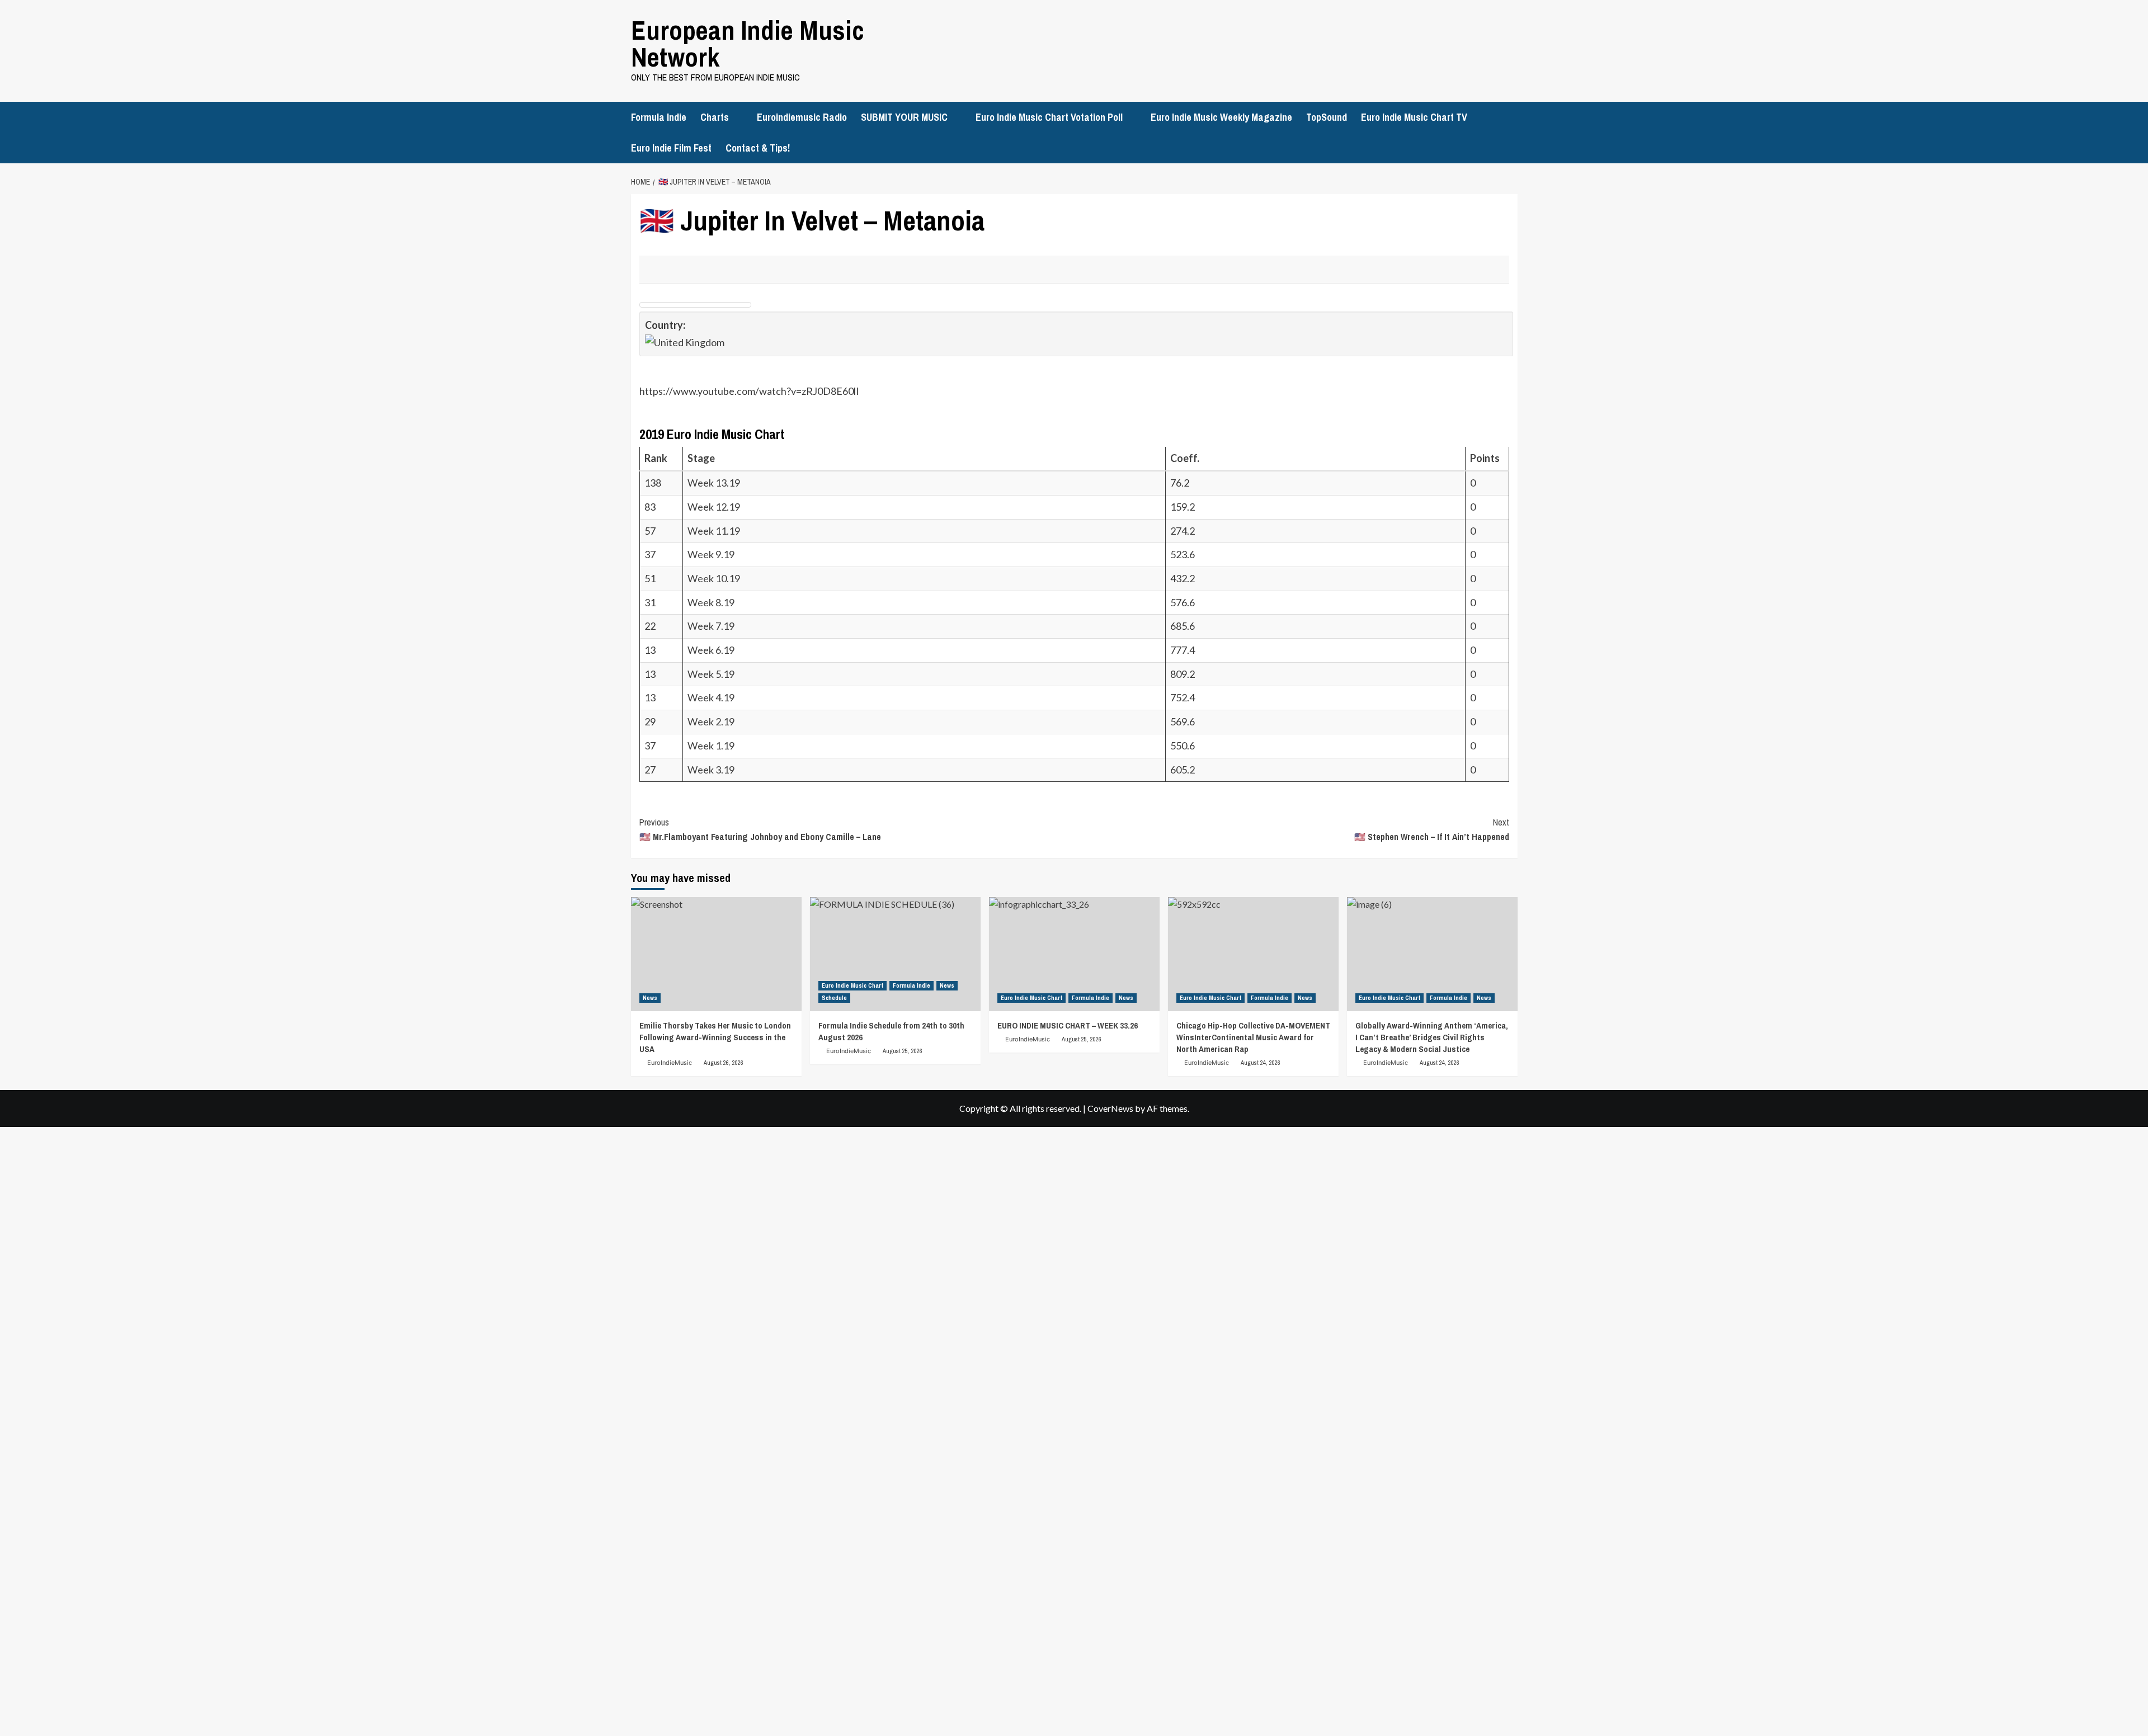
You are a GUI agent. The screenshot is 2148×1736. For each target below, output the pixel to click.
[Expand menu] (736, 118)
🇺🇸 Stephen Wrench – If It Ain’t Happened (1432, 829)
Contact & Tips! (758, 148)
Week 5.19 (711, 674)
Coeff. (1185, 458)
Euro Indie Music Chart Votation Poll (1049, 117)
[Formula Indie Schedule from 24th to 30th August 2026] (895, 954)
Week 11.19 (714, 531)
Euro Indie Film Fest (671, 148)
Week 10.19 (714, 578)
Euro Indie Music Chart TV (1414, 117)
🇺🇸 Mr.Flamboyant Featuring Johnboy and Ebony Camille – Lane (760, 829)
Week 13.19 (714, 483)
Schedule (834, 998)
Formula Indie (659, 117)
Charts (715, 117)
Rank (657, 458)
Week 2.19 (711, 721)
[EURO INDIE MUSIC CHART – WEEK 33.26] (1074, 954)
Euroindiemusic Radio (802, 117)
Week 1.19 (711, 746)
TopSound (1327, 117)
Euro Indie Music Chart (852, 985)
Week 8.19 (711, 602)
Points (1486, 458)
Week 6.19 (711, 650)
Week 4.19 (711, 697)
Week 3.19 (711, 770)
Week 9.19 (711, 554)
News (650, 998)
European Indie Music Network (748, 43)
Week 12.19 (714, 507)
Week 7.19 (711, 626)
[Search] (1511, 115)
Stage (702, 458)
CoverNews (1110, 1108)
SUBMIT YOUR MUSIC (904, 117)
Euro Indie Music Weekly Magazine (1221, 117)
